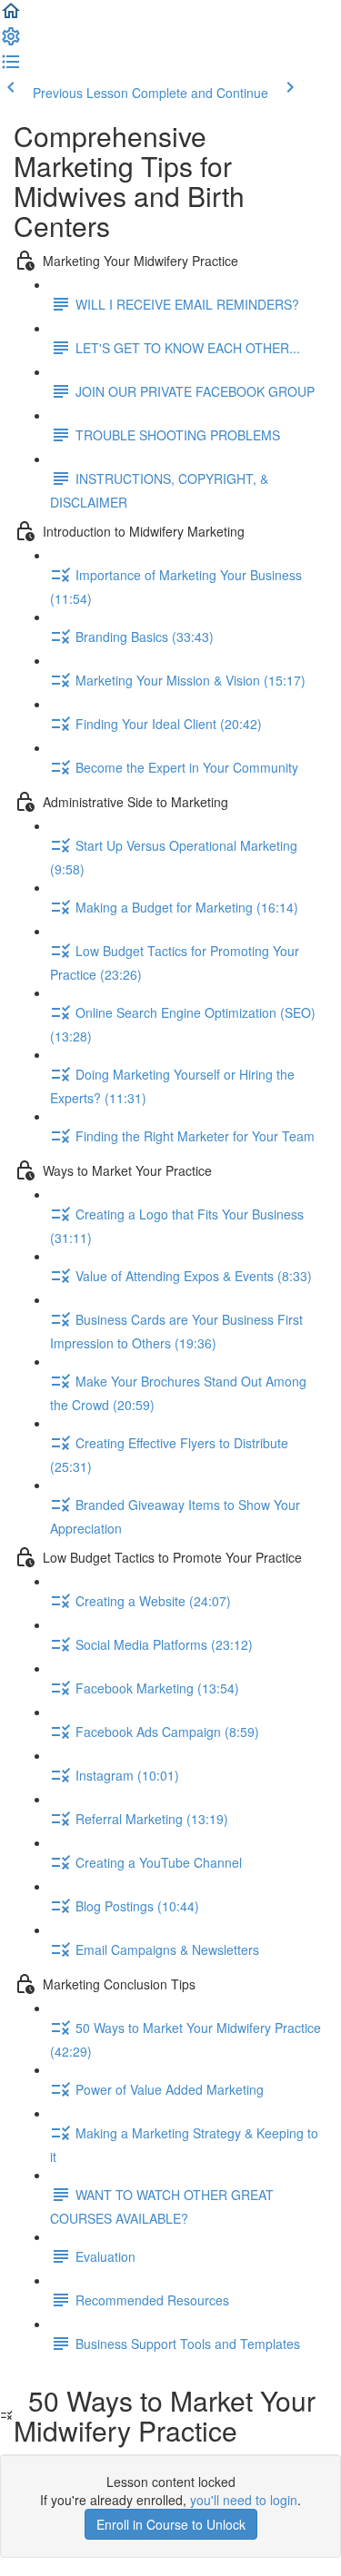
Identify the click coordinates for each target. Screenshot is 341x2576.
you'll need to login (244, 2500)
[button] (11, 16)
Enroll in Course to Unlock (171, 2524)
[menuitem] (11, 42)
